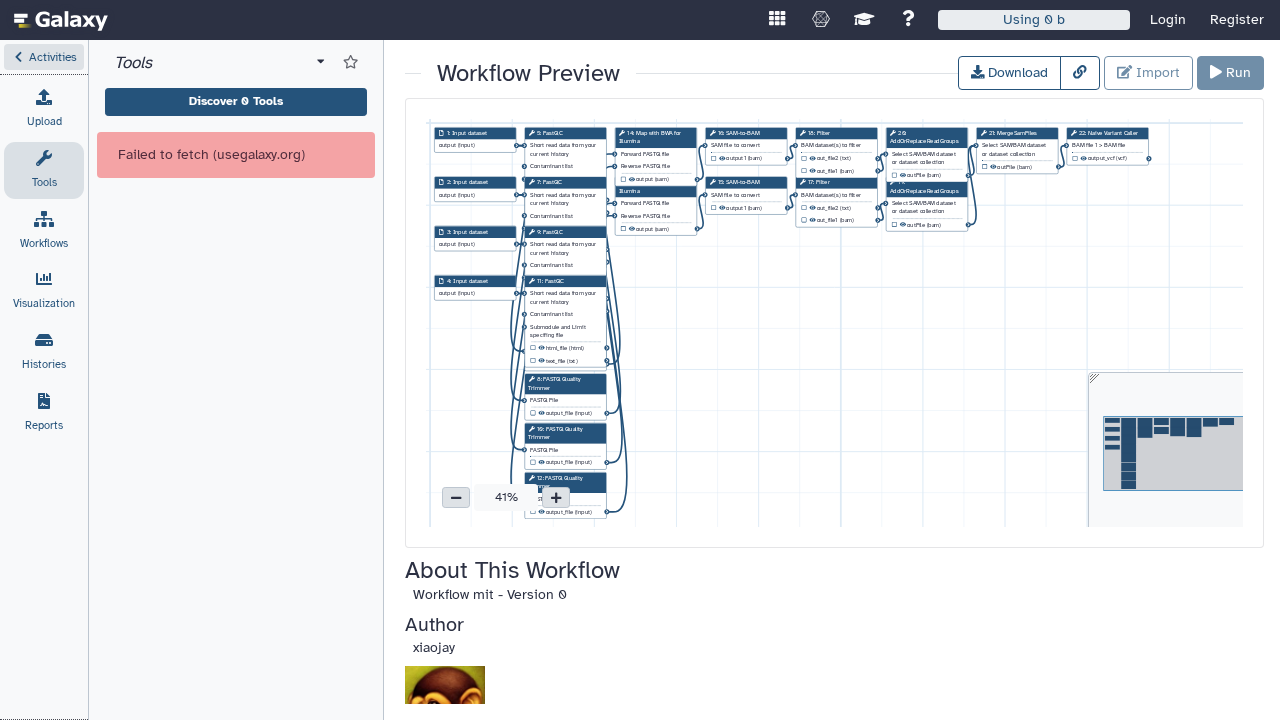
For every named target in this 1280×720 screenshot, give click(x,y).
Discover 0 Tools (236, 101)
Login (1168, 19)
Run (1236, 72)
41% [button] (506, 497)
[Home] (61, 20)
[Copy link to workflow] (1080, 73)
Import (1156, 72)
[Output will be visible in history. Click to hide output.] (541, 414)
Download (1016, 72)
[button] (44, 57)
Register (1237, 19)
